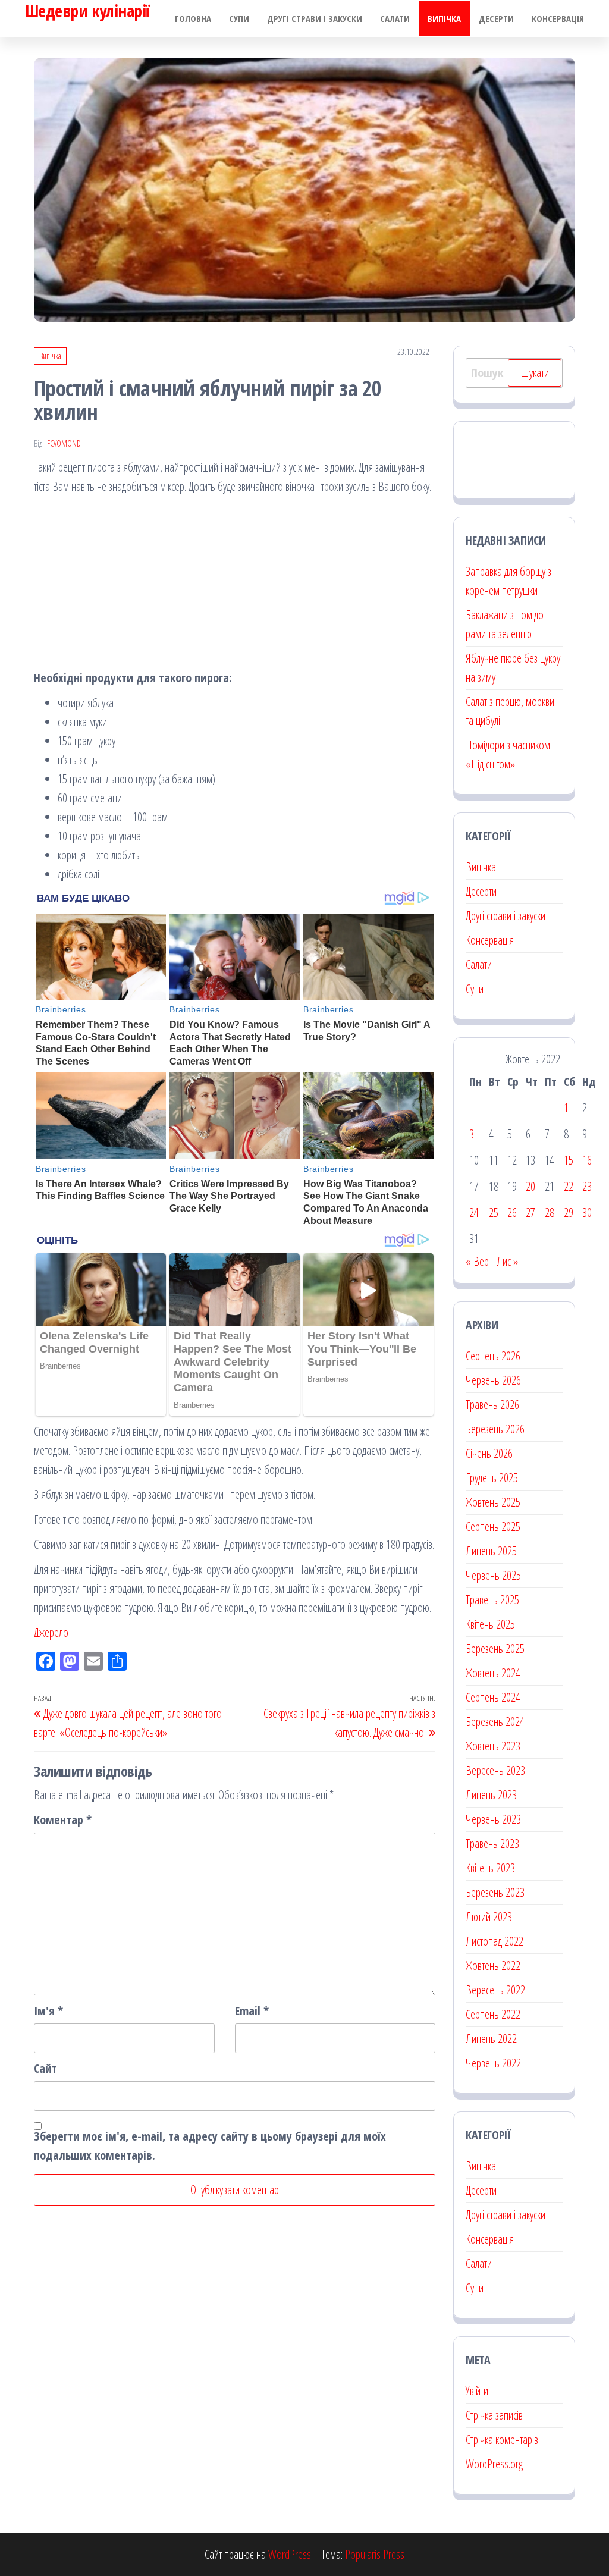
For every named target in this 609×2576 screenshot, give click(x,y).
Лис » (507, 1261)
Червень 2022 (493, 2063)
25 (494, 1212)
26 (512, 1212)
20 (530, 1186)
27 (530, 1212)
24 (474, 1212)
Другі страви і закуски (315, 18)
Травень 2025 (492, 1600)
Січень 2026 (489, 1453)
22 (569, 1186)
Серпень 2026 (493, 1356)
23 (587, 1186)
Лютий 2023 (489, 1917)
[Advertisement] (235, 585)
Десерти (496, 18)
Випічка (444, 18)
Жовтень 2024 (493, 1673)
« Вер (477, 1261)
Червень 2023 (493, 1819)
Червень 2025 (493, 1575)
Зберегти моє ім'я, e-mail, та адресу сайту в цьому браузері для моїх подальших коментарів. (210, 2146)
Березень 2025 (495, 1648)
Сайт (45, 2068)
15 (569, 1160)
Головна (193, 18)
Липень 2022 (491, 2039)
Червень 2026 (493, 1380)
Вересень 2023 (495, 1770)
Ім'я (48, 2011)
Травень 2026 (492, 1405)
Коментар (63, 1820)
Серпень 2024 (493, 1697)
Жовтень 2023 (493, 1746)
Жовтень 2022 (493, 1965)
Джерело (51, 1632)
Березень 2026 (495, 1429)
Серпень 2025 (493, 1527)
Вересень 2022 (495, 1990)
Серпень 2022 (493, 2014)
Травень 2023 (492, 1844)
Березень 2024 (495, 1722)
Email (252, 2011)
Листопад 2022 (495, 1941)
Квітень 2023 (490, 1868)
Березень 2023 (495, 1892)
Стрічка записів (494, 2415)
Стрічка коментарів (502, 2439)
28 (550, 1212)
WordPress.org (494, 2464)
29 (569, 1212)
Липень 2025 (491, 1551)
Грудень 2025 (492, 1478)
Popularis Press (375, 2554)
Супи (239, 18)
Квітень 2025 (490, 1624)
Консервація (558, 18)
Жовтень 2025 (493, 1502)
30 (587, 1212)
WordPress (290, 2554)
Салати (395, 18)
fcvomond (64, 443)
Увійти (477, 2391)
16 (587, 1160)
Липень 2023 (491, 1795)
